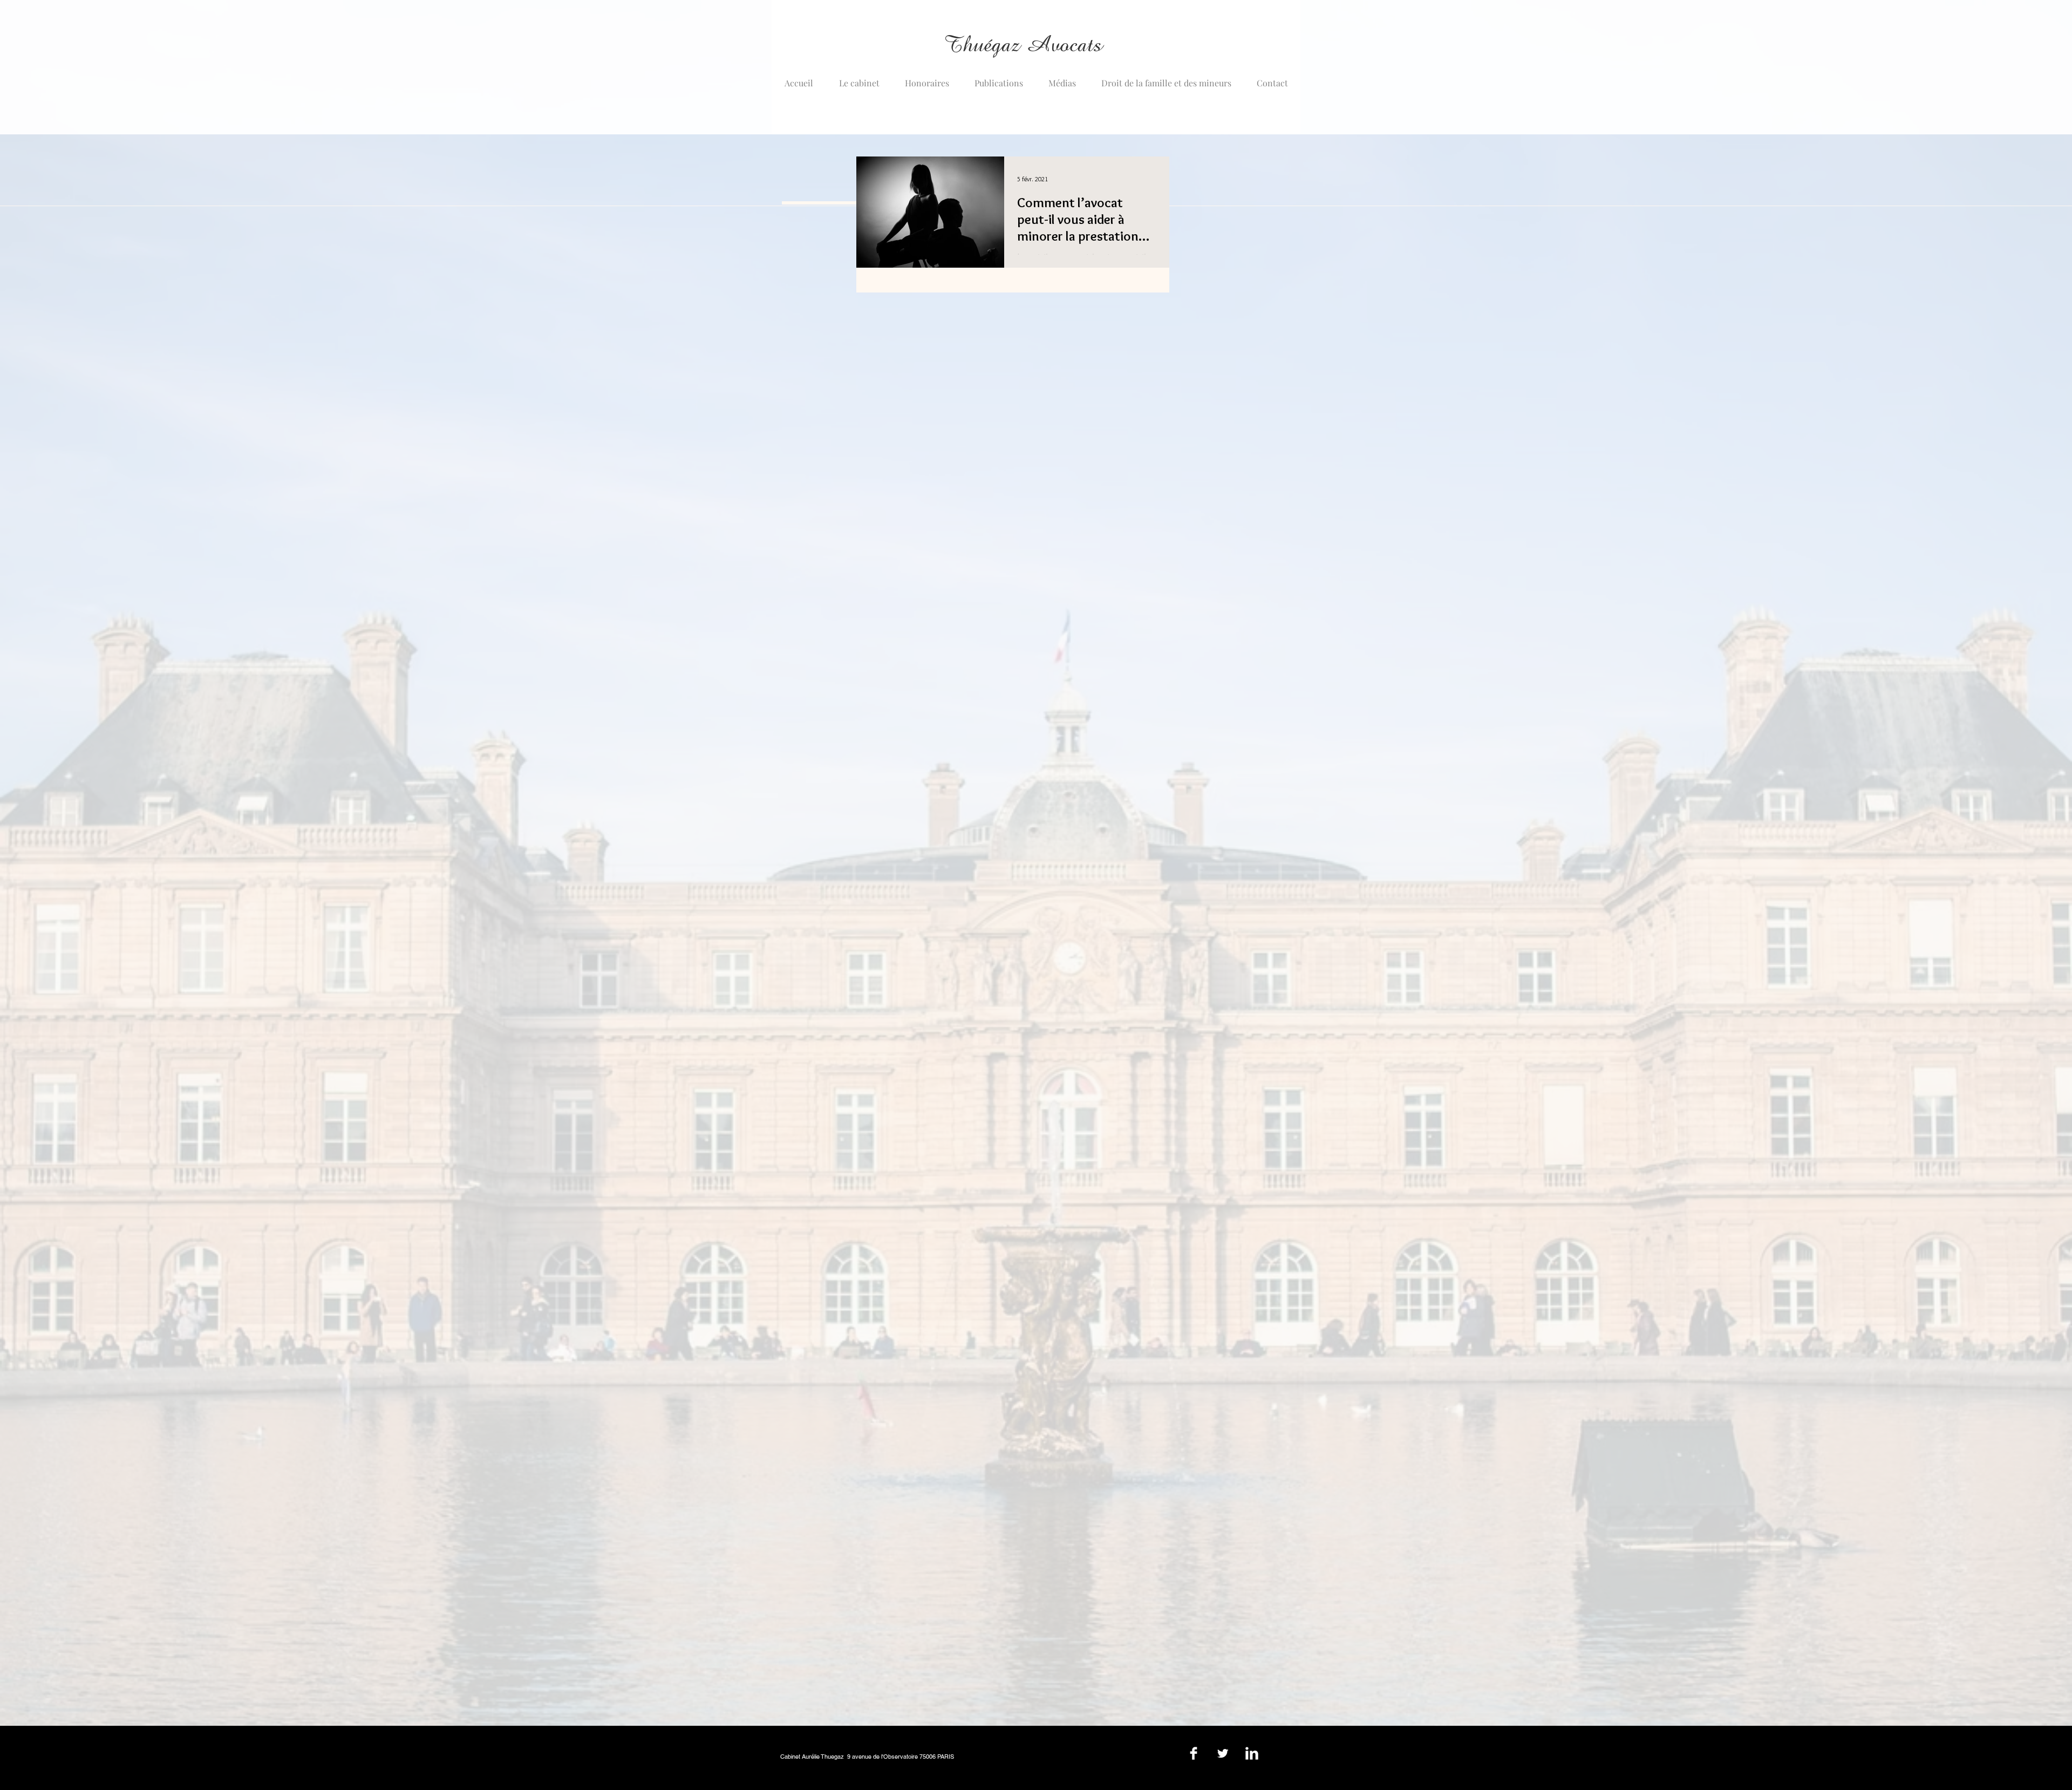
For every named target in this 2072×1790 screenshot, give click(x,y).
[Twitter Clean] (1223, 1753)
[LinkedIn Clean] (1252, 1753)
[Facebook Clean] (1194, 1753)
